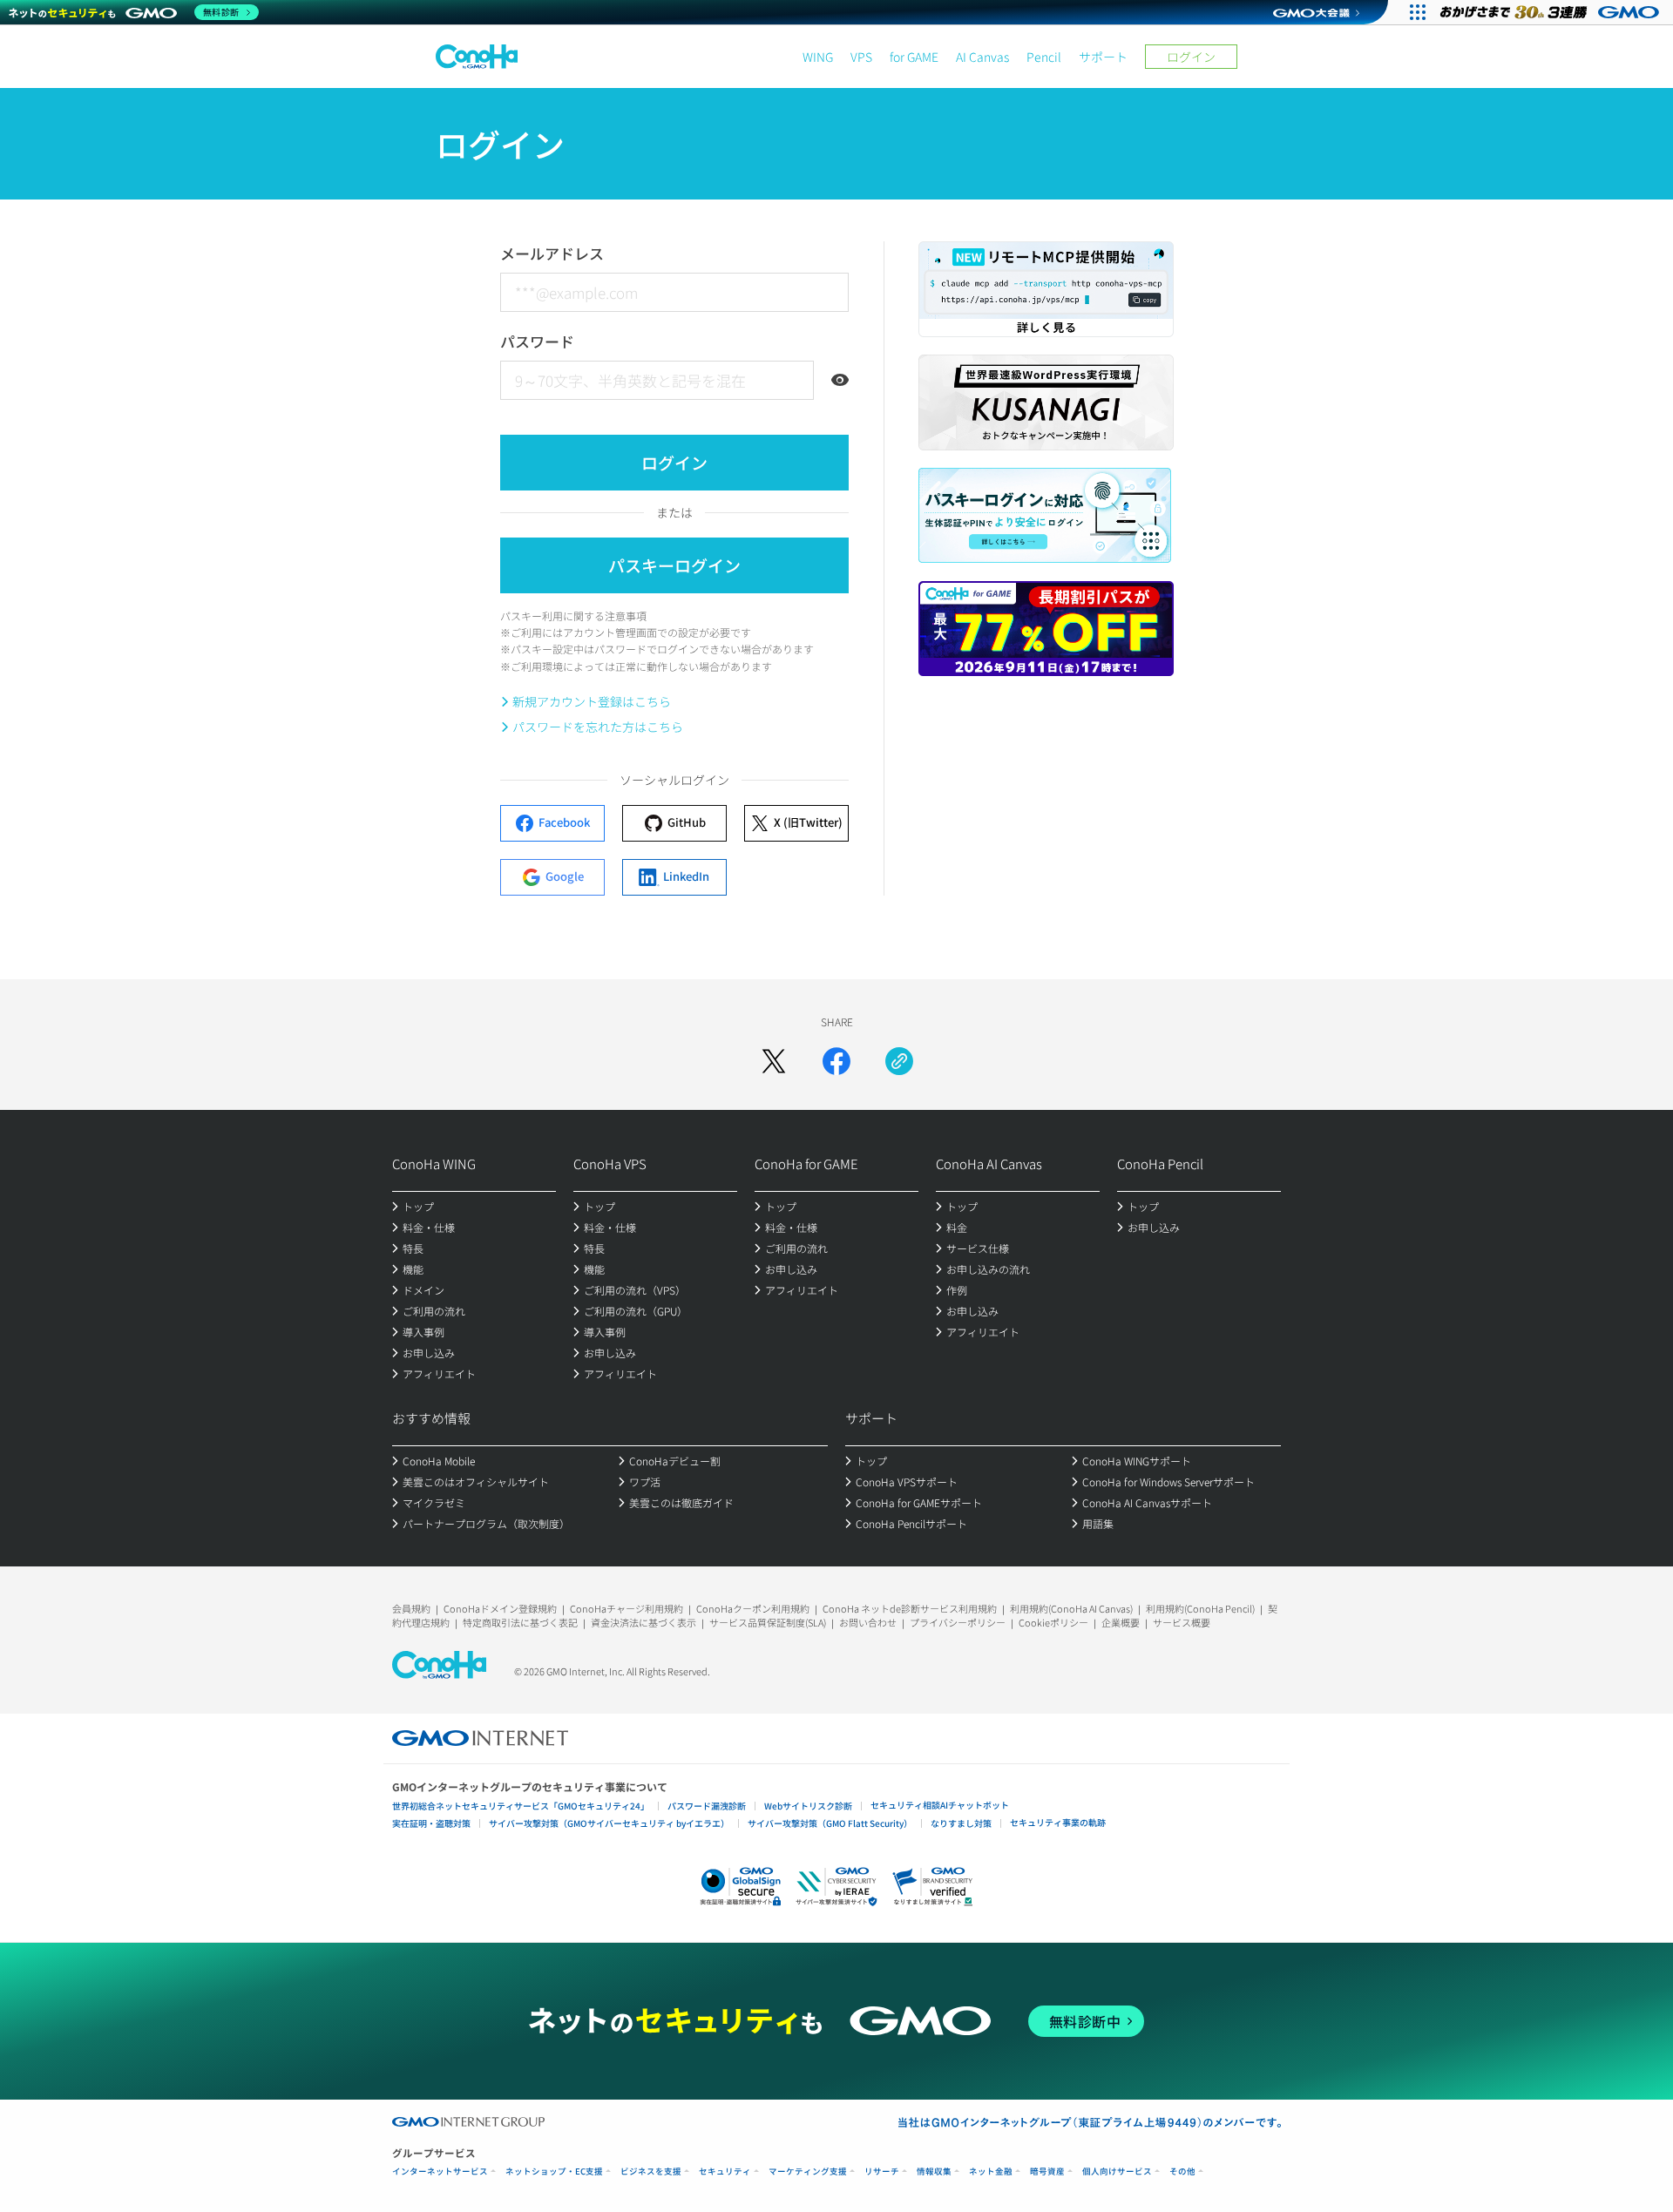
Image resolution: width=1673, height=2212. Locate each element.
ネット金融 (991, 2171)
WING (818, 57)
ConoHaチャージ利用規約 (627, 1608)
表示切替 (840, 380)
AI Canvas (982, 57)
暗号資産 (1047, 2171)
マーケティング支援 (808, 2171)
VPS (861, 57)
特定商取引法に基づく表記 (520, 1622)
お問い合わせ (868, 1622)
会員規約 (411, 1608)
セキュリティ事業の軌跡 (1058, 1822)
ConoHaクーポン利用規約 (753, 1608)
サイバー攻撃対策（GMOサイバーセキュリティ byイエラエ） (609, 1823)
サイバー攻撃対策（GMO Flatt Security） (830, 1823)
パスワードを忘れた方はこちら (598, 727)
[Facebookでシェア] (836, 1061)
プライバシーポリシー (958, 1622)
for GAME (914, 57)
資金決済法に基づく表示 (643, 1622)
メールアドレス (552, 253)
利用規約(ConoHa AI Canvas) (1071, 1608)
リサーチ (882, 2171)
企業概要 (1121, 1622)
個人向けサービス (1117, 2171)
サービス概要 (1182, 1622)
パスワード (537, 341)
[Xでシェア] (774, 1061)
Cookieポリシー (1053, 1622)
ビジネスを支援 (651, 2171)
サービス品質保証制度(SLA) (768, 1622)
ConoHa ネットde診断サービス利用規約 (910, 1608)
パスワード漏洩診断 (707, 1806)
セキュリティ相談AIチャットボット (940, 1805)
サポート (1103, 57)
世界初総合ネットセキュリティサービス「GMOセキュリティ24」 (521, 1806)
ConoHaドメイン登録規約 (500, 1608)
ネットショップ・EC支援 (554, 2171)
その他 (1182, 2171)
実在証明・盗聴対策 (431, 1823)
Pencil (1044, 57)
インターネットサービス (440, 2171)
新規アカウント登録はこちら (592, 701)
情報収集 (934, 2171)
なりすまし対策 (961, 1823)
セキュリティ (725, 2171)
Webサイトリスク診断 (808, 1806)
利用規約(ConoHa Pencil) (1200, 1608)
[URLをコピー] (899, 1061)
